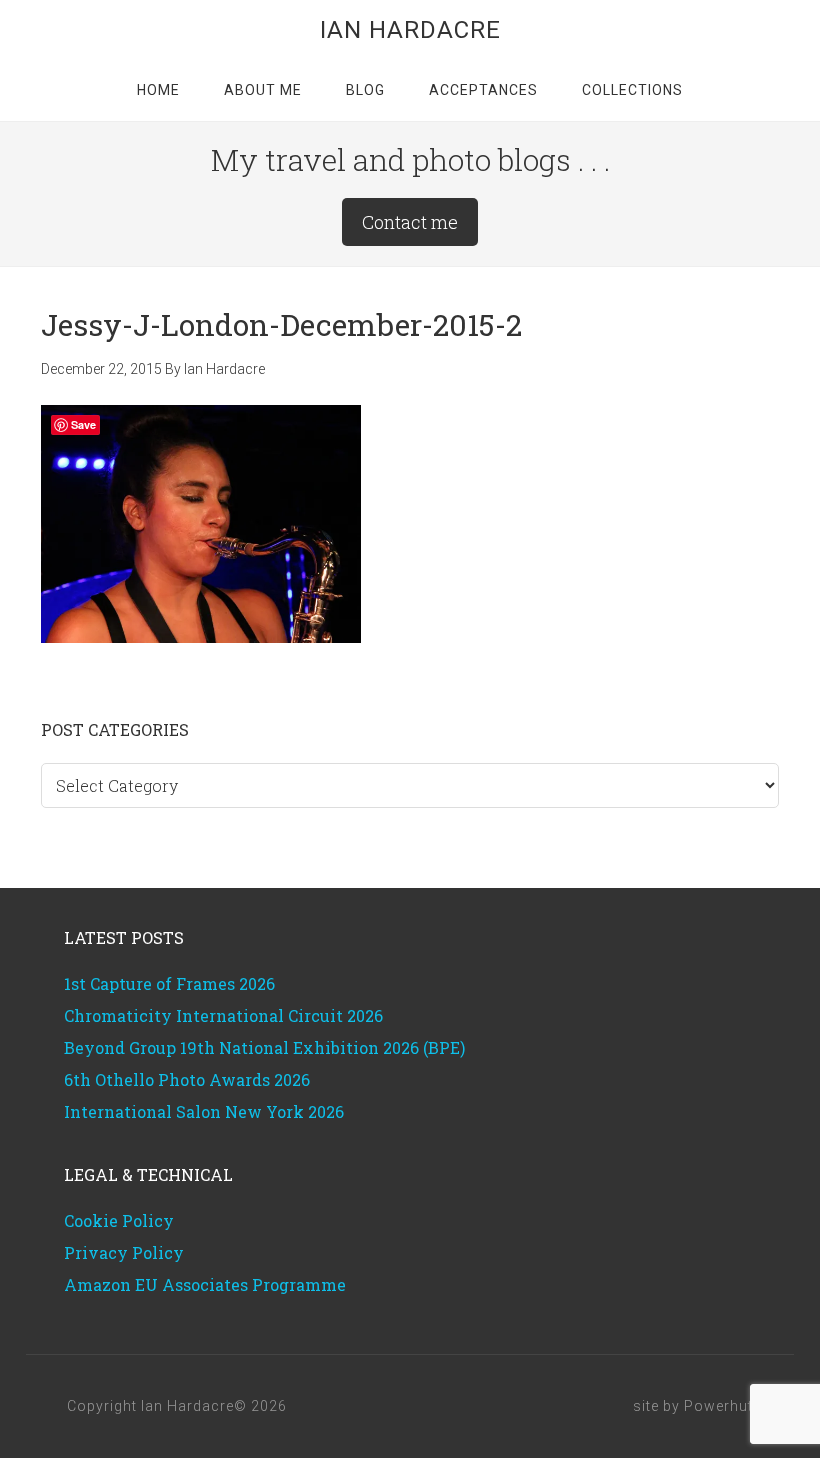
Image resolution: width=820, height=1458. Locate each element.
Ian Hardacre (410, 30)
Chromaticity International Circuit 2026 (223, 1015)
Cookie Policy (119, 1220)
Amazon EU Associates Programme (205, 1284)
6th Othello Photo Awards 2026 (187, 1079)
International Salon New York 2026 (204, 1111)
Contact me (410, 222)
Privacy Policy (124, 1252)
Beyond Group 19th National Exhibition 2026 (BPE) (264, 1047)
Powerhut (718, 1406)
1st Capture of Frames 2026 (169, 983)
